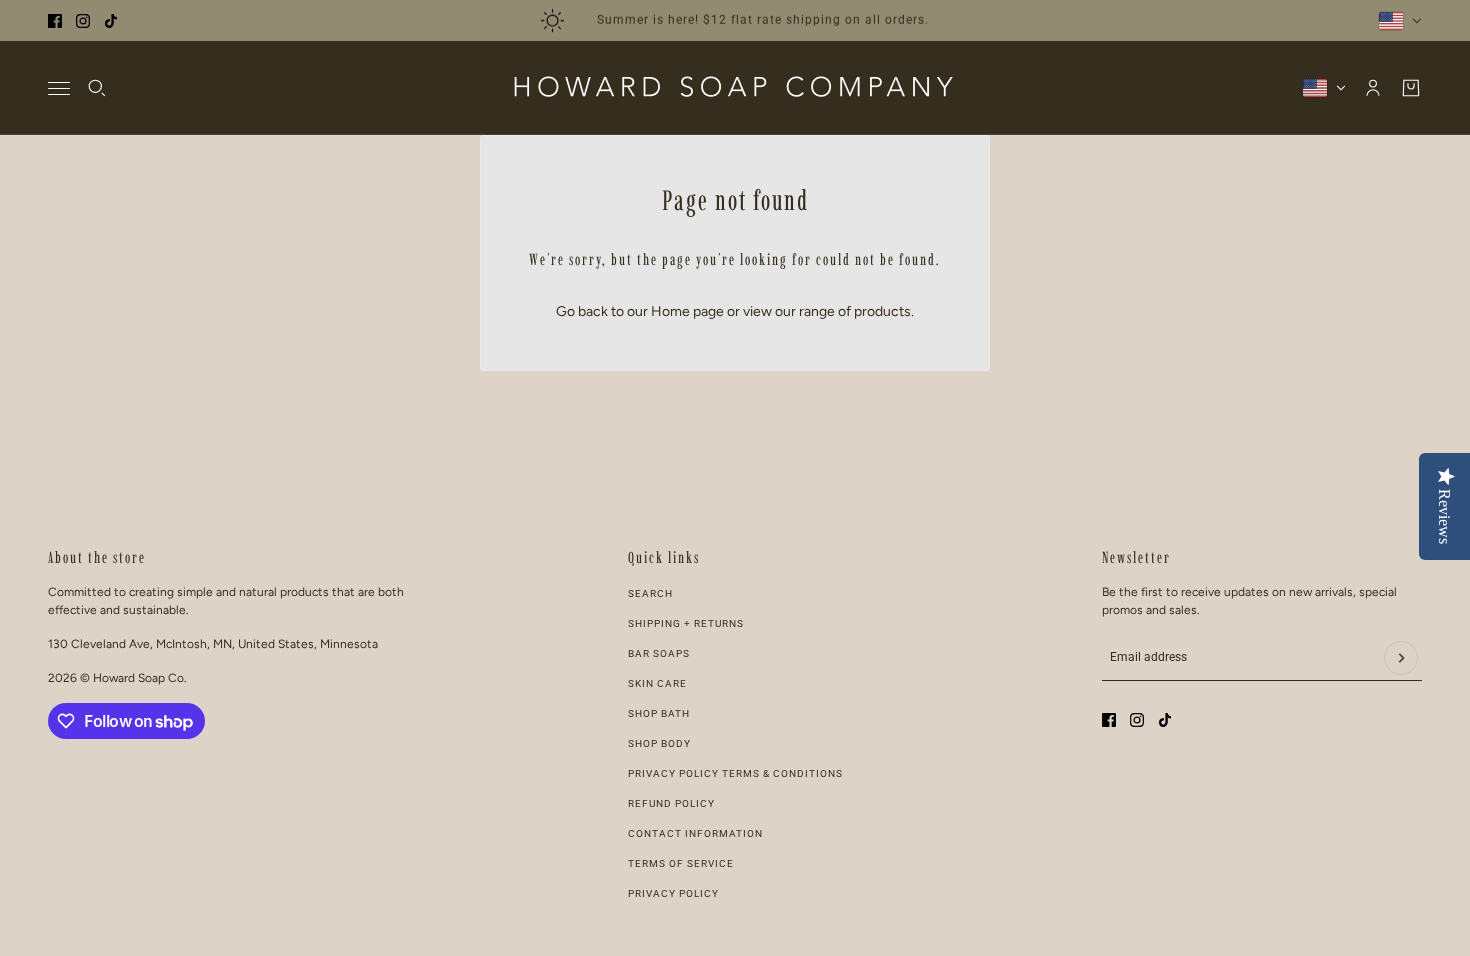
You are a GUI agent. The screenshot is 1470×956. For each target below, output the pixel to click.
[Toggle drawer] (59, 88)
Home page (687, 311)
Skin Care (657, 683)
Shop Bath (659, 713)
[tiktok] (111, 21)
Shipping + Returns (686, 623)
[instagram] (83, 21)
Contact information (695, 833)
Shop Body (659, 743)
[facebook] (55, 21)
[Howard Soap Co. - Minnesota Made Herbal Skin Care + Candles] (735, 88)
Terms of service (681, 863)
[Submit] (1401, 658)
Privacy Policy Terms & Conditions (735, 773)
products (882, 311)
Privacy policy (673, 893)
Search (650, 593)
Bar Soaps (659, 653)
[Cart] (1411, 88)
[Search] (97, 88)
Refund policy (671, 803)
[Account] (1373, 88)
